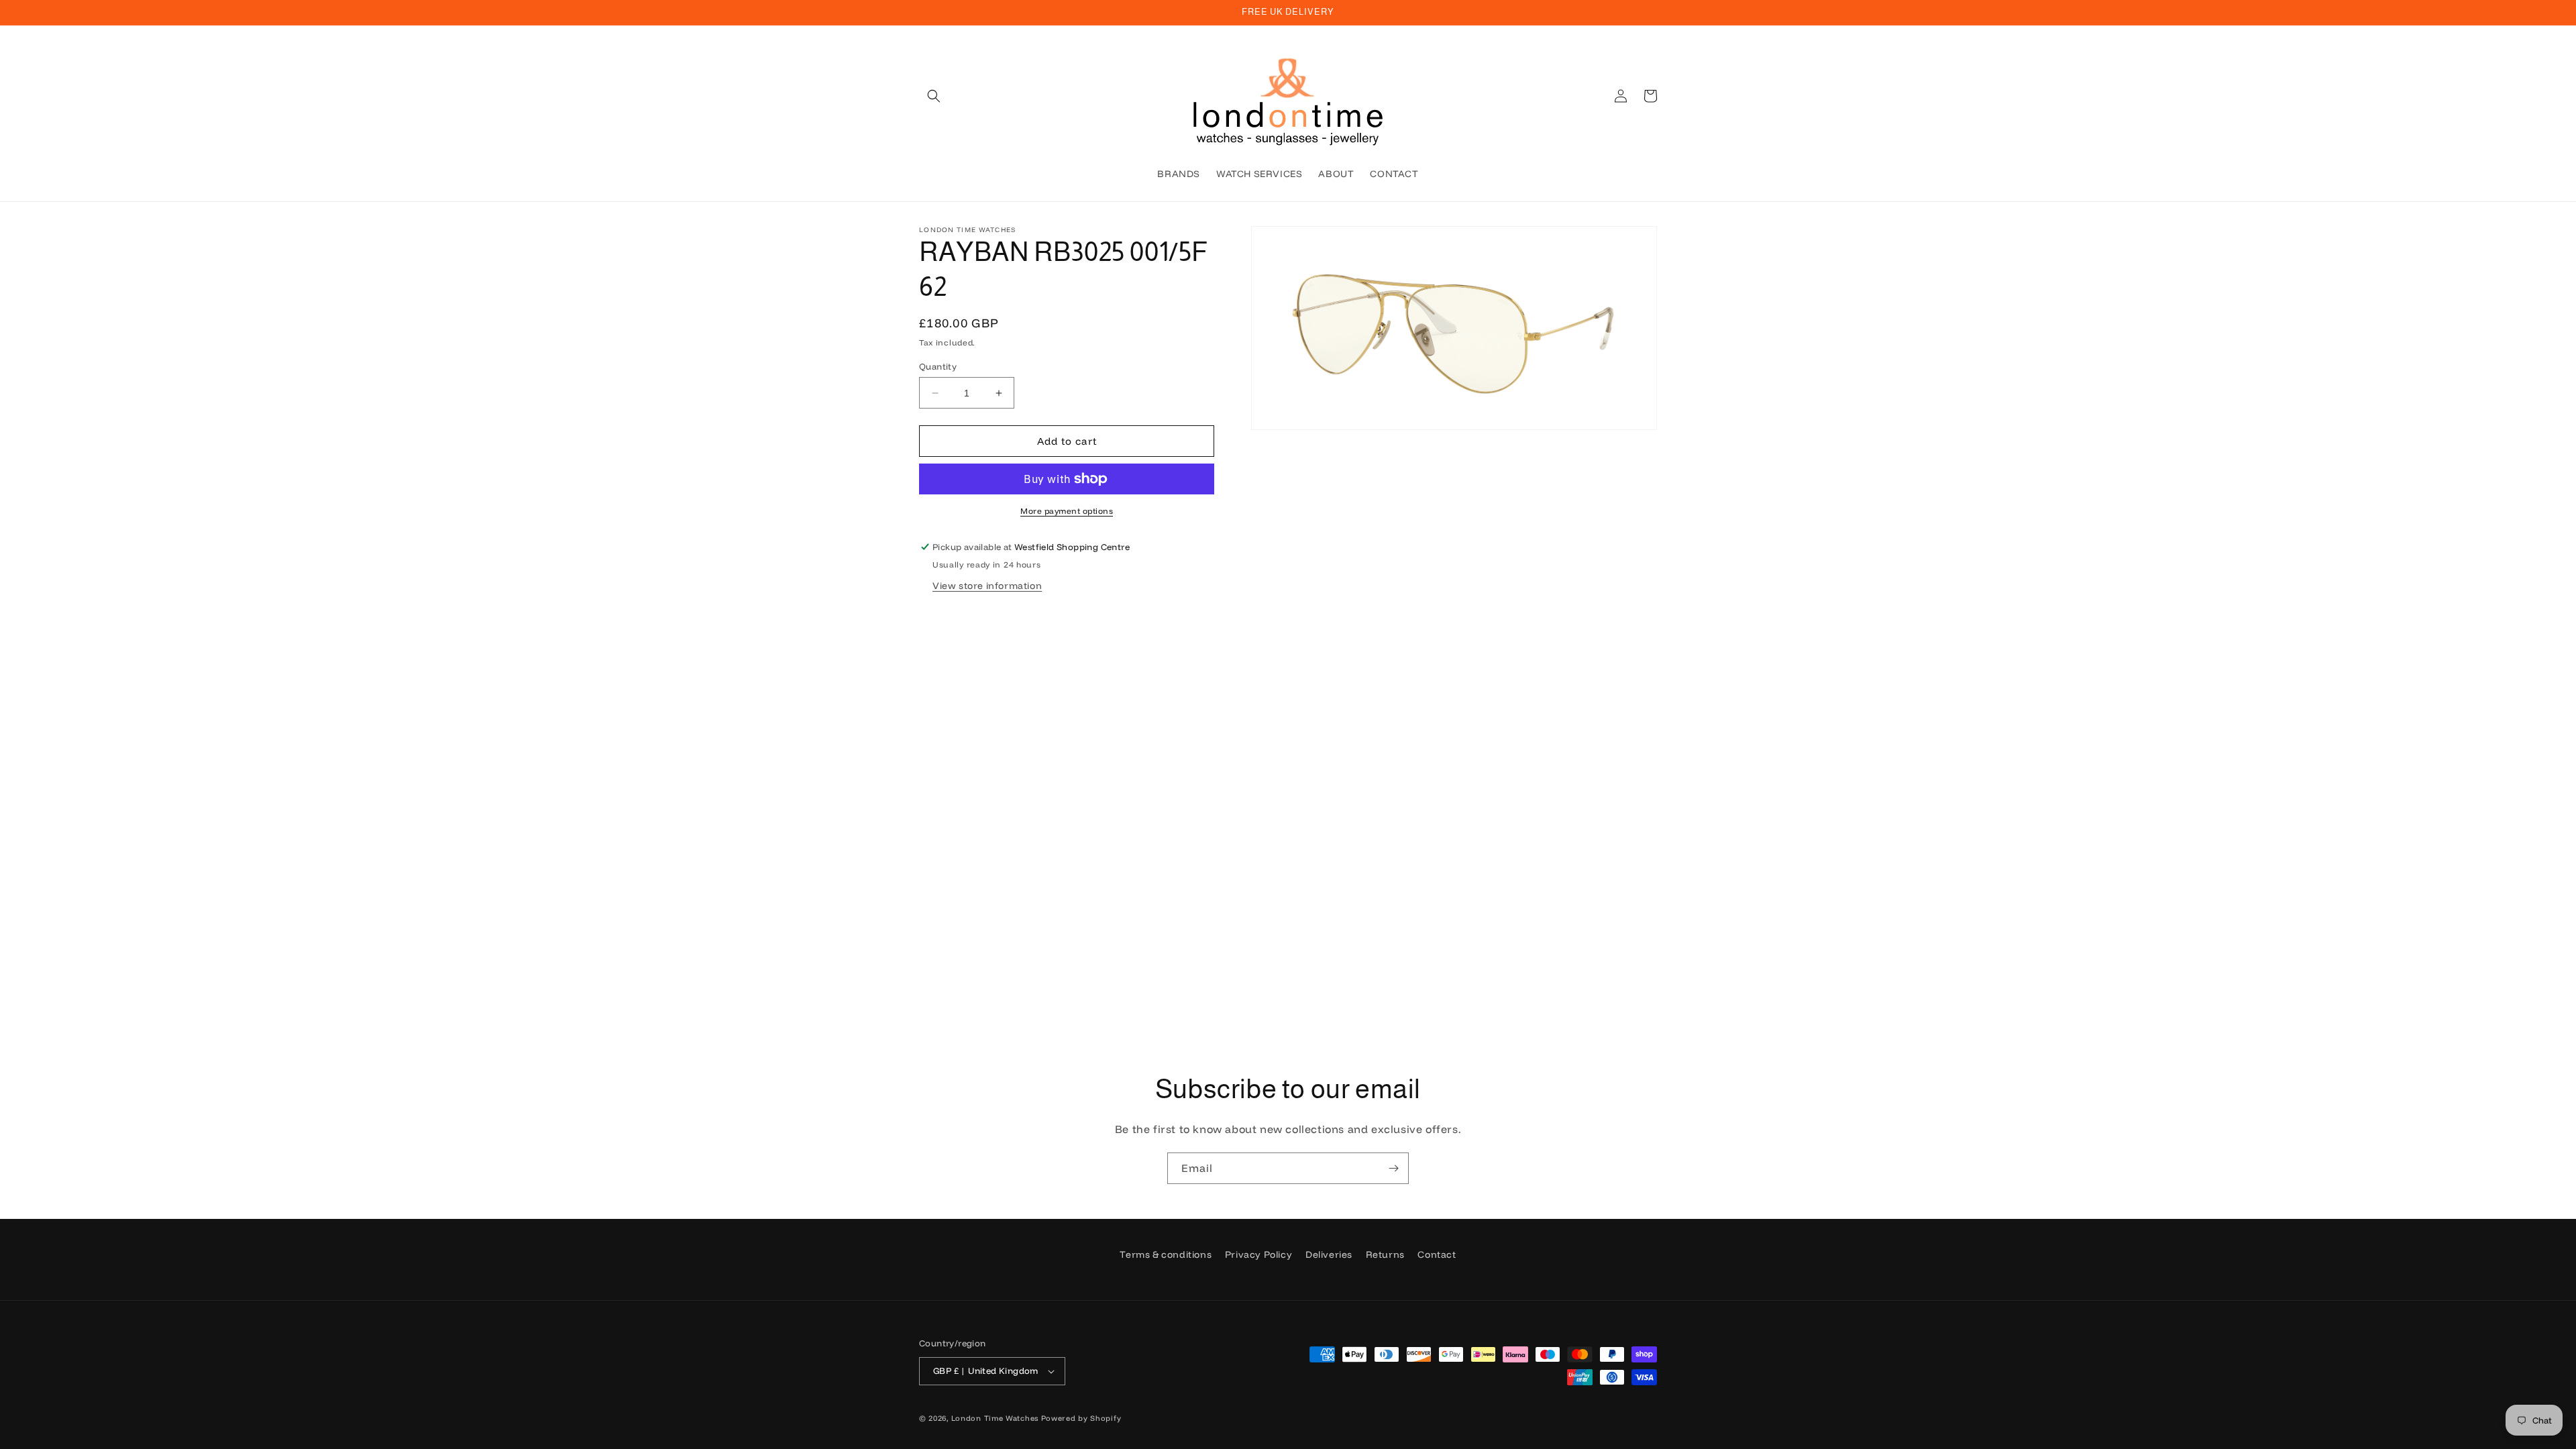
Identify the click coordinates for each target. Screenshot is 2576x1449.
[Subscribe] (1393, 1168)
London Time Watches (995, 1418)
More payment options (1067, 511)
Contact (1437, 1254)
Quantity (938, 366)
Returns (1385, 1254)
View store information (987, 586)
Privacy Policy (1258, 1254)
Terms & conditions (1166, 1254)
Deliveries (1329, 1254)
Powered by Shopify (1081, 1418)
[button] (934, 96)
